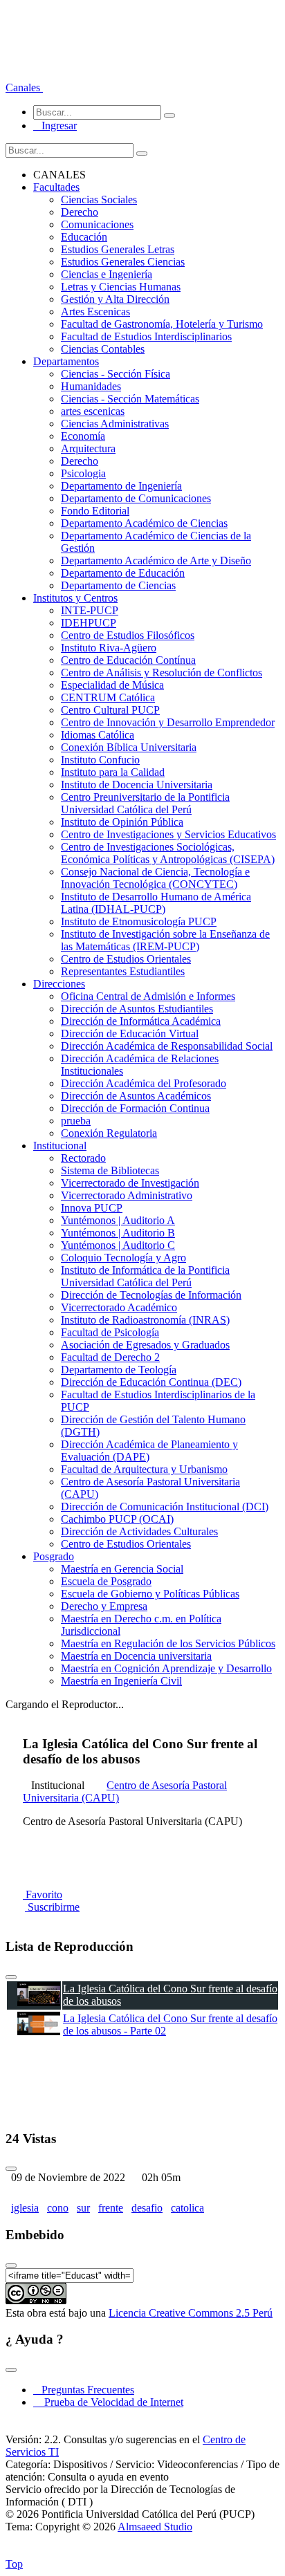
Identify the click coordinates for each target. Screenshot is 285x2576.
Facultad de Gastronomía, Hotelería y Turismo (162, 324)
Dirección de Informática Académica (141, 1021)
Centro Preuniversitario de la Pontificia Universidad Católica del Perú (145, 803)
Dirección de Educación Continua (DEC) (151, 1382)
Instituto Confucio (100, 760)
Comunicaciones (97, 224)
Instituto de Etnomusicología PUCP (139, 921)
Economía (83, 436)
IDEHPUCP (89, 623)
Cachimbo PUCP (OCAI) (117, 1519)
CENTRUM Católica (108, 697)
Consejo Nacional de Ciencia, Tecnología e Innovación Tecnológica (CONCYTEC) (155, 878)
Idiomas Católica (98, 735)
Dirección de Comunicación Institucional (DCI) (165, 1507)
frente (111, 2208)
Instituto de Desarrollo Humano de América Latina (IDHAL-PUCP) (156, 903)
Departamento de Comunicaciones (136, 498)
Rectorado (83, 1158)
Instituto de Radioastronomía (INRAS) (145, 1320)
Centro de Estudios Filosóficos (128, 635)
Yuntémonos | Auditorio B (118, 1233)
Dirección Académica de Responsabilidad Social (167, 1046)
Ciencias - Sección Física (116, 374)
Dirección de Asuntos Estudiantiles (137, 1009)
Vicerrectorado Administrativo (127, 1195)
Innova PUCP (92, 1208)
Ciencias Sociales (99, 200)
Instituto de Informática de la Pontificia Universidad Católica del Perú (145, 1276)
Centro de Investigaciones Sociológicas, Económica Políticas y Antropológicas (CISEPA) (168, 853)
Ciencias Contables (103, 349)
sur (83, 2208)
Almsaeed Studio (155, 2527)
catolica (187, 2208)
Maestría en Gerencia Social (122, 1569)
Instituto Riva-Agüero (109, 648)
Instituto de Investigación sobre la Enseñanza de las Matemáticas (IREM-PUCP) (165, 940)
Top (14, 2564)
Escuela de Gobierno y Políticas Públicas (150, 1594)
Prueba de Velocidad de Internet (110, 2402)
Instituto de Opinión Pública (122, 822)
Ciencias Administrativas (115, 424)
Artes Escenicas (95, 312)
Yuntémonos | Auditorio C (118, 1245)
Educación (84, 237)
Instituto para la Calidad (113, 772)
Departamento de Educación (123, 573)
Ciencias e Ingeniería (107, 274)
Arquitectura (88, 448)
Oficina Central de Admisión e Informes (148, 996)
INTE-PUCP (90, 610)
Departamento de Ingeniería (121, 486)
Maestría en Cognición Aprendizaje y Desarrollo (166, 1668)
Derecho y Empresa (104, 1606)
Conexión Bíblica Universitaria (129, 747)
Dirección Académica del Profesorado (144, 1083)
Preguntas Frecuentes (84, 2390)
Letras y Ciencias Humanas (121, 287)
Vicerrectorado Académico (119, 1307)
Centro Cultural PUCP (110, 710)
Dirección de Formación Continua (135, 1108)
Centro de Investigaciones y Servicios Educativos (168, 834)
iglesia (25, 2208)
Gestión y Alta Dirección (115, 299)
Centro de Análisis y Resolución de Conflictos (162, 673)
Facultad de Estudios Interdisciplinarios (146, 336)
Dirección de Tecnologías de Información (151, 1295)
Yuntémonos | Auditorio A (118, 1220)
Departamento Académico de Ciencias (144, 523)
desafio (147, 2208)
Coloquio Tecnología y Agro (123, 1258)
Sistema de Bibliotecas (110, 1170)
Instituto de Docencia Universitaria (137, 785)
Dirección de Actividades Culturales (139, 1531)
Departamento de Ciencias (118, 585)
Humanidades (91, 386)
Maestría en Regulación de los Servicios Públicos (168, 1643)
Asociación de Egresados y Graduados (145, 1345)
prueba (76, 1121)
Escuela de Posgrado (106, 1581)
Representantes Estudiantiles (123, 971)
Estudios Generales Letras (118, 249)
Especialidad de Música (112, 685)
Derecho (80, 212)
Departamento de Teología (119, 1370)
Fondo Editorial (95, 511)
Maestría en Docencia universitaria (136, 1656)
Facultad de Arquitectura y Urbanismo (144, 1469)
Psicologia (83, 473)
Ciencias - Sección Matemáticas (130, 399)
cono (58, 2208)
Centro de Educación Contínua (128, 660)
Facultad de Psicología (110, 1332)
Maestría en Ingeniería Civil (121, 1681)
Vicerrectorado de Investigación (130, 1183)
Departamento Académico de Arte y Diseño (156, 560)
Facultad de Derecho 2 (110, 1357)
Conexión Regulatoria (109, 1133)
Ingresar (55, 126)
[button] (24, 87)
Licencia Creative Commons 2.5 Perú (191, 2313)
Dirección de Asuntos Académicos (136, 1096)
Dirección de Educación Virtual (130, 1034)
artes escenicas (93, 411)
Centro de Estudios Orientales (126, 959)
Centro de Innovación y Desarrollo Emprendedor (168, 722)
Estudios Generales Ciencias (123, 262)
